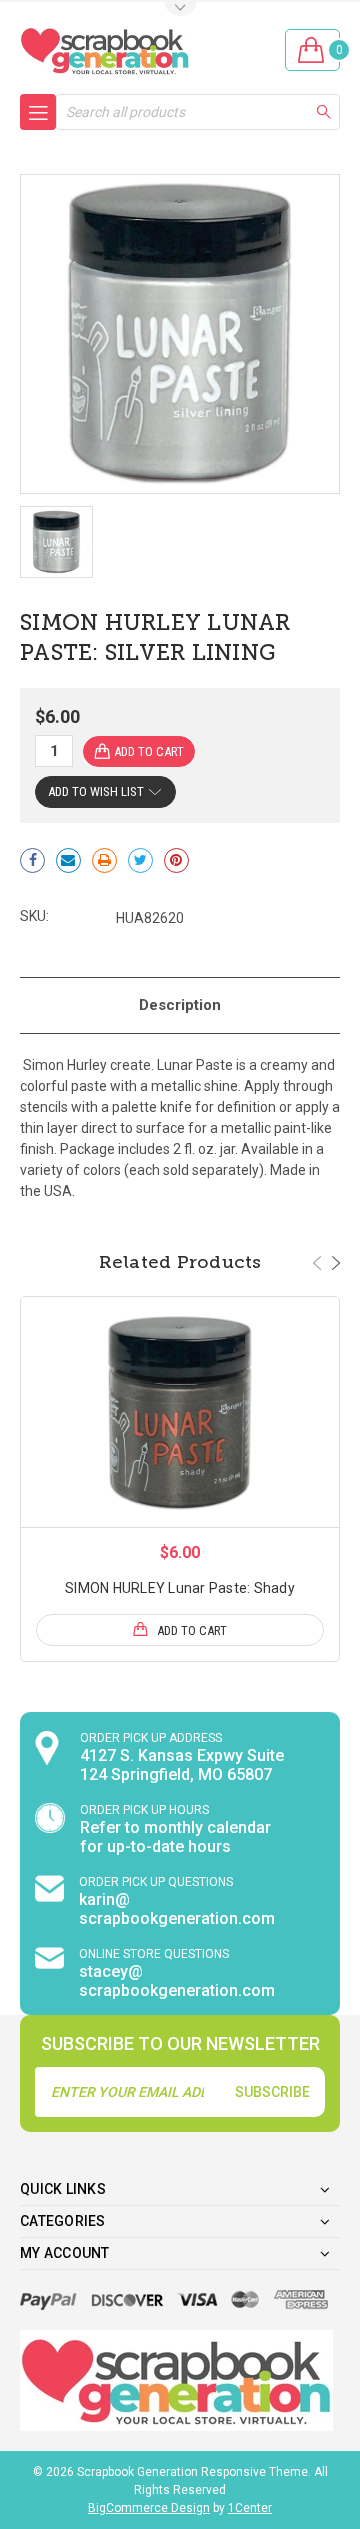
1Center (250, 2508)
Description (180, 1005)
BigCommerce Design (149, 2508)
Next (336, 1263)
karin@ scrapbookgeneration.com (177, 1909)
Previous (317, 1263)
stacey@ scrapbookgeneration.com (177, 1981)
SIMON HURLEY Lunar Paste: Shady (180, 1588)
